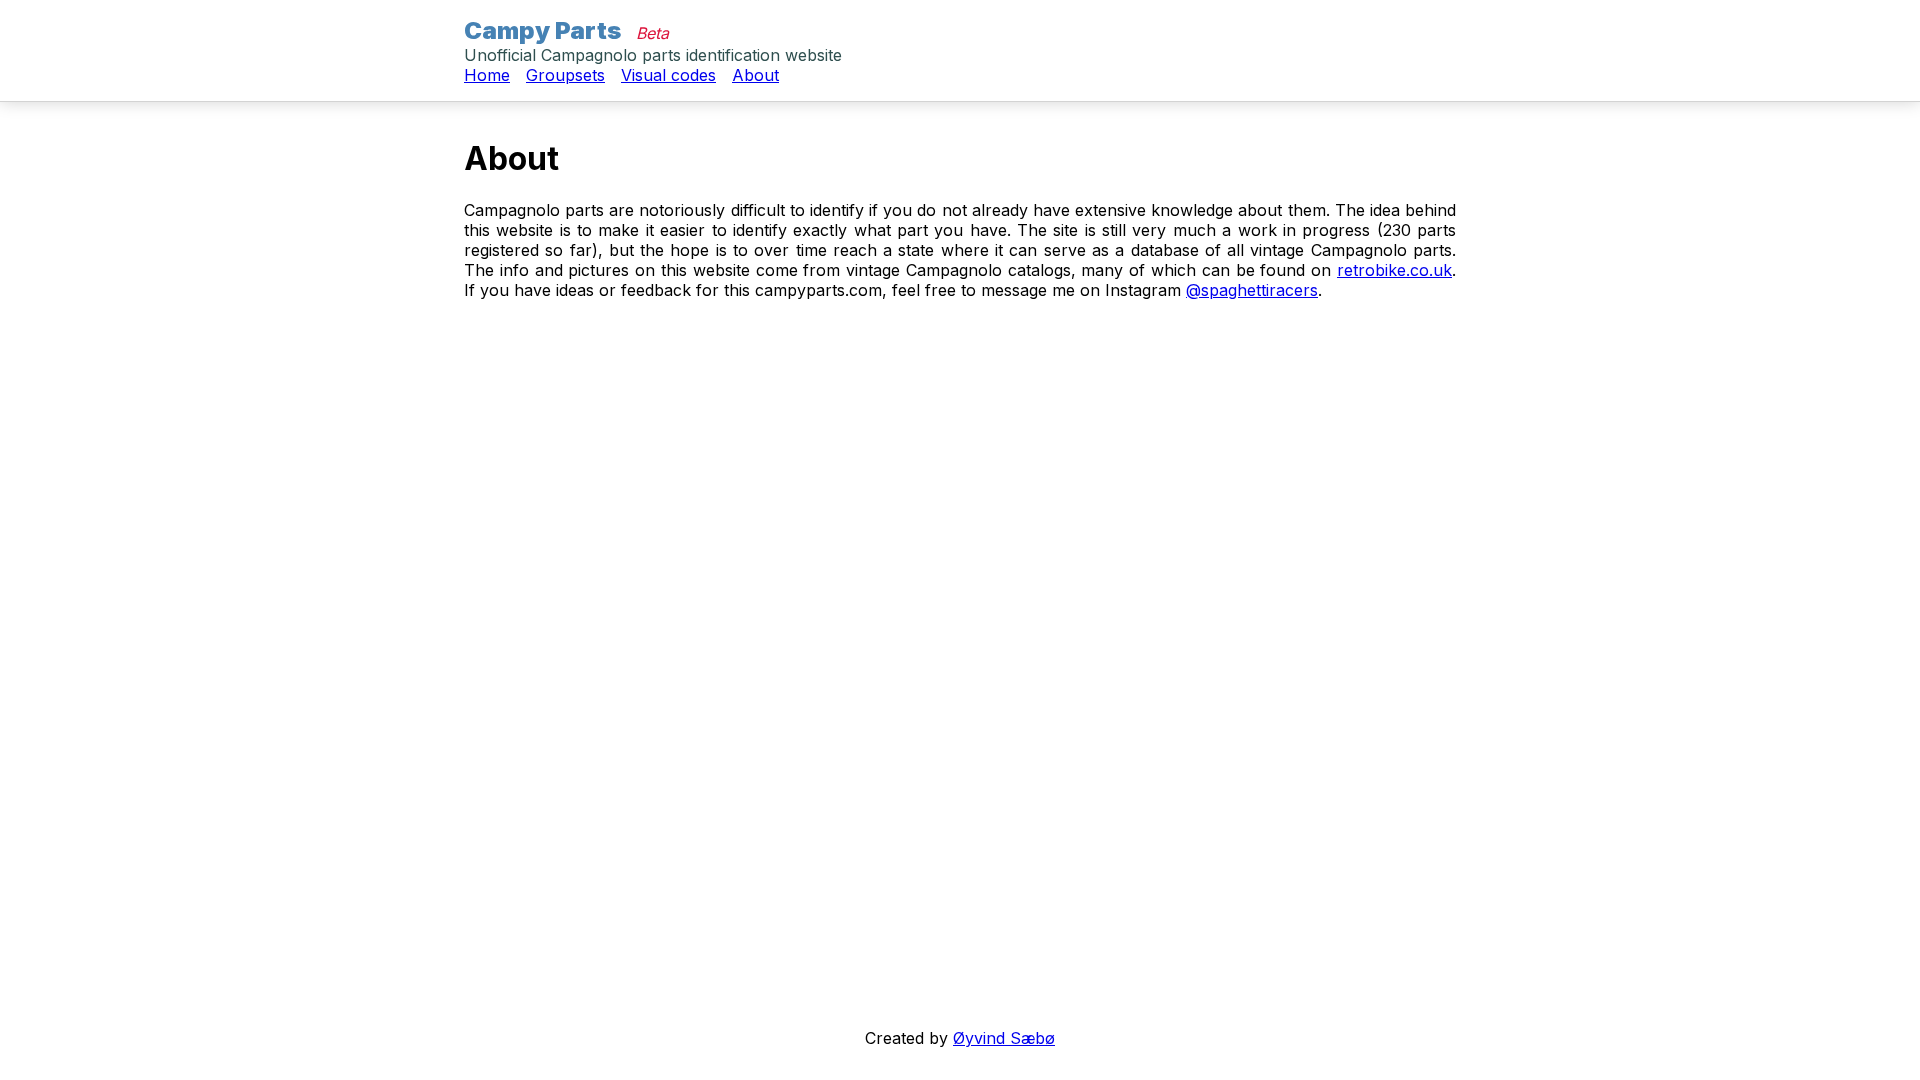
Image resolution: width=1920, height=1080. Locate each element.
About (755, 75)
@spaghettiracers (1252, 290)
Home (487, 75)
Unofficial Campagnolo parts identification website (653, 55)
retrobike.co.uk (1394, 270)
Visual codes (668, 75)
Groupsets (565, 75)
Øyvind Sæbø (1004, 1038)
